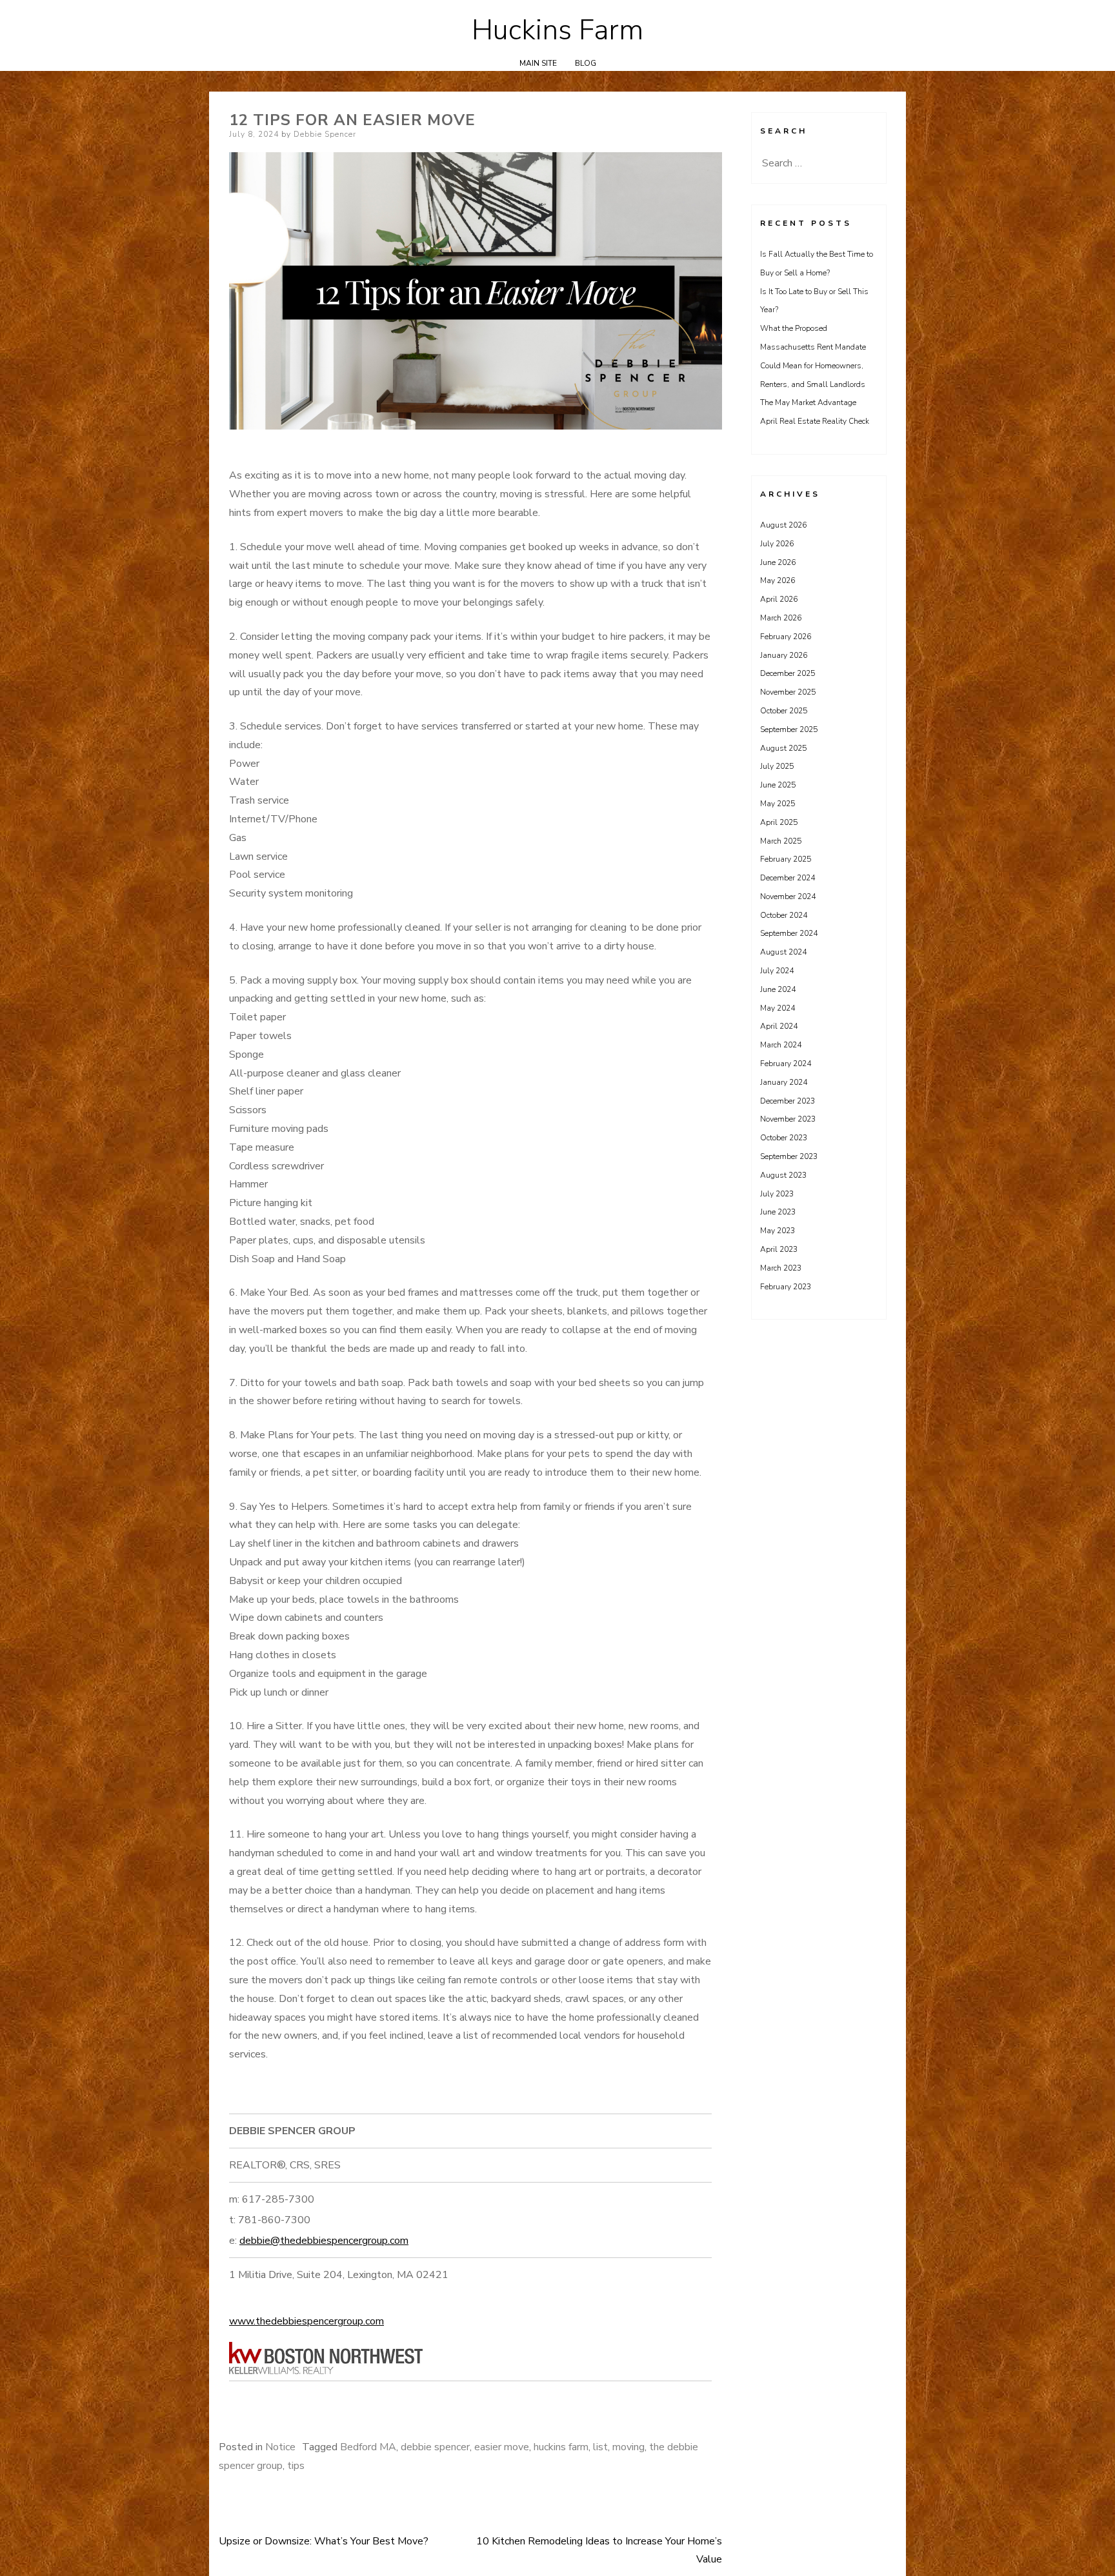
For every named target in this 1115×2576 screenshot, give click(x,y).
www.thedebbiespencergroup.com (306, 2321)
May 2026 (778, 580)
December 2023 (788, 1101)
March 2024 (781, 1045)
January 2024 (784, 1082)
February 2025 (786, 859)
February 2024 (786, 1064)
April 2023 (779, 1249)
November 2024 (788, 897)
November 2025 (788, 692)
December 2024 (788, 878)
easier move (502, 2447)
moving (628, 2447)
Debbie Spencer (325, 134)
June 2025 (778, 785)
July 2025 (777, 766)
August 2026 (783, 525)
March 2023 (781, 1268)
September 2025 (789, 729)
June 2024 (778, 989)
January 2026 (784, 655)
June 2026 (778, 562)
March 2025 (781, 841)
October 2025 (784, 711)
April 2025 (779, 822)
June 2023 (778, 1212)
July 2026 (777, 544)
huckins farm (561, 2447)
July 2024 (777, 971)
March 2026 (781, 618)
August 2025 (783, 748)
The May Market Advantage (808, 402)
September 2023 (789, 1156)
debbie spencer (435, 2447)
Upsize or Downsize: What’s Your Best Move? (324, 2541)
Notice (280, 2447)
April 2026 (779, 599)
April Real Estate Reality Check (815, 421)
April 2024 (779, 1026)
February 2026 (786, 637)
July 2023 (777, 1194)
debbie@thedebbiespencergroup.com (324, 2241)
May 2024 (778, 1008)
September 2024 (789, 933)
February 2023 (786, 1287)
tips (296, 2466)
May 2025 (778, 804)
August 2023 (783, 1175)
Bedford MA (368, 2447)
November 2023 (788, 1119)
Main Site (538, 63)
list (600, 2447)
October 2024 (784, 915)
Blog (586, 63)
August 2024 (783, 952)
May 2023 (778, 1231)
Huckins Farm (557, 30)
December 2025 (788, 673)
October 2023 (784, 1138)
